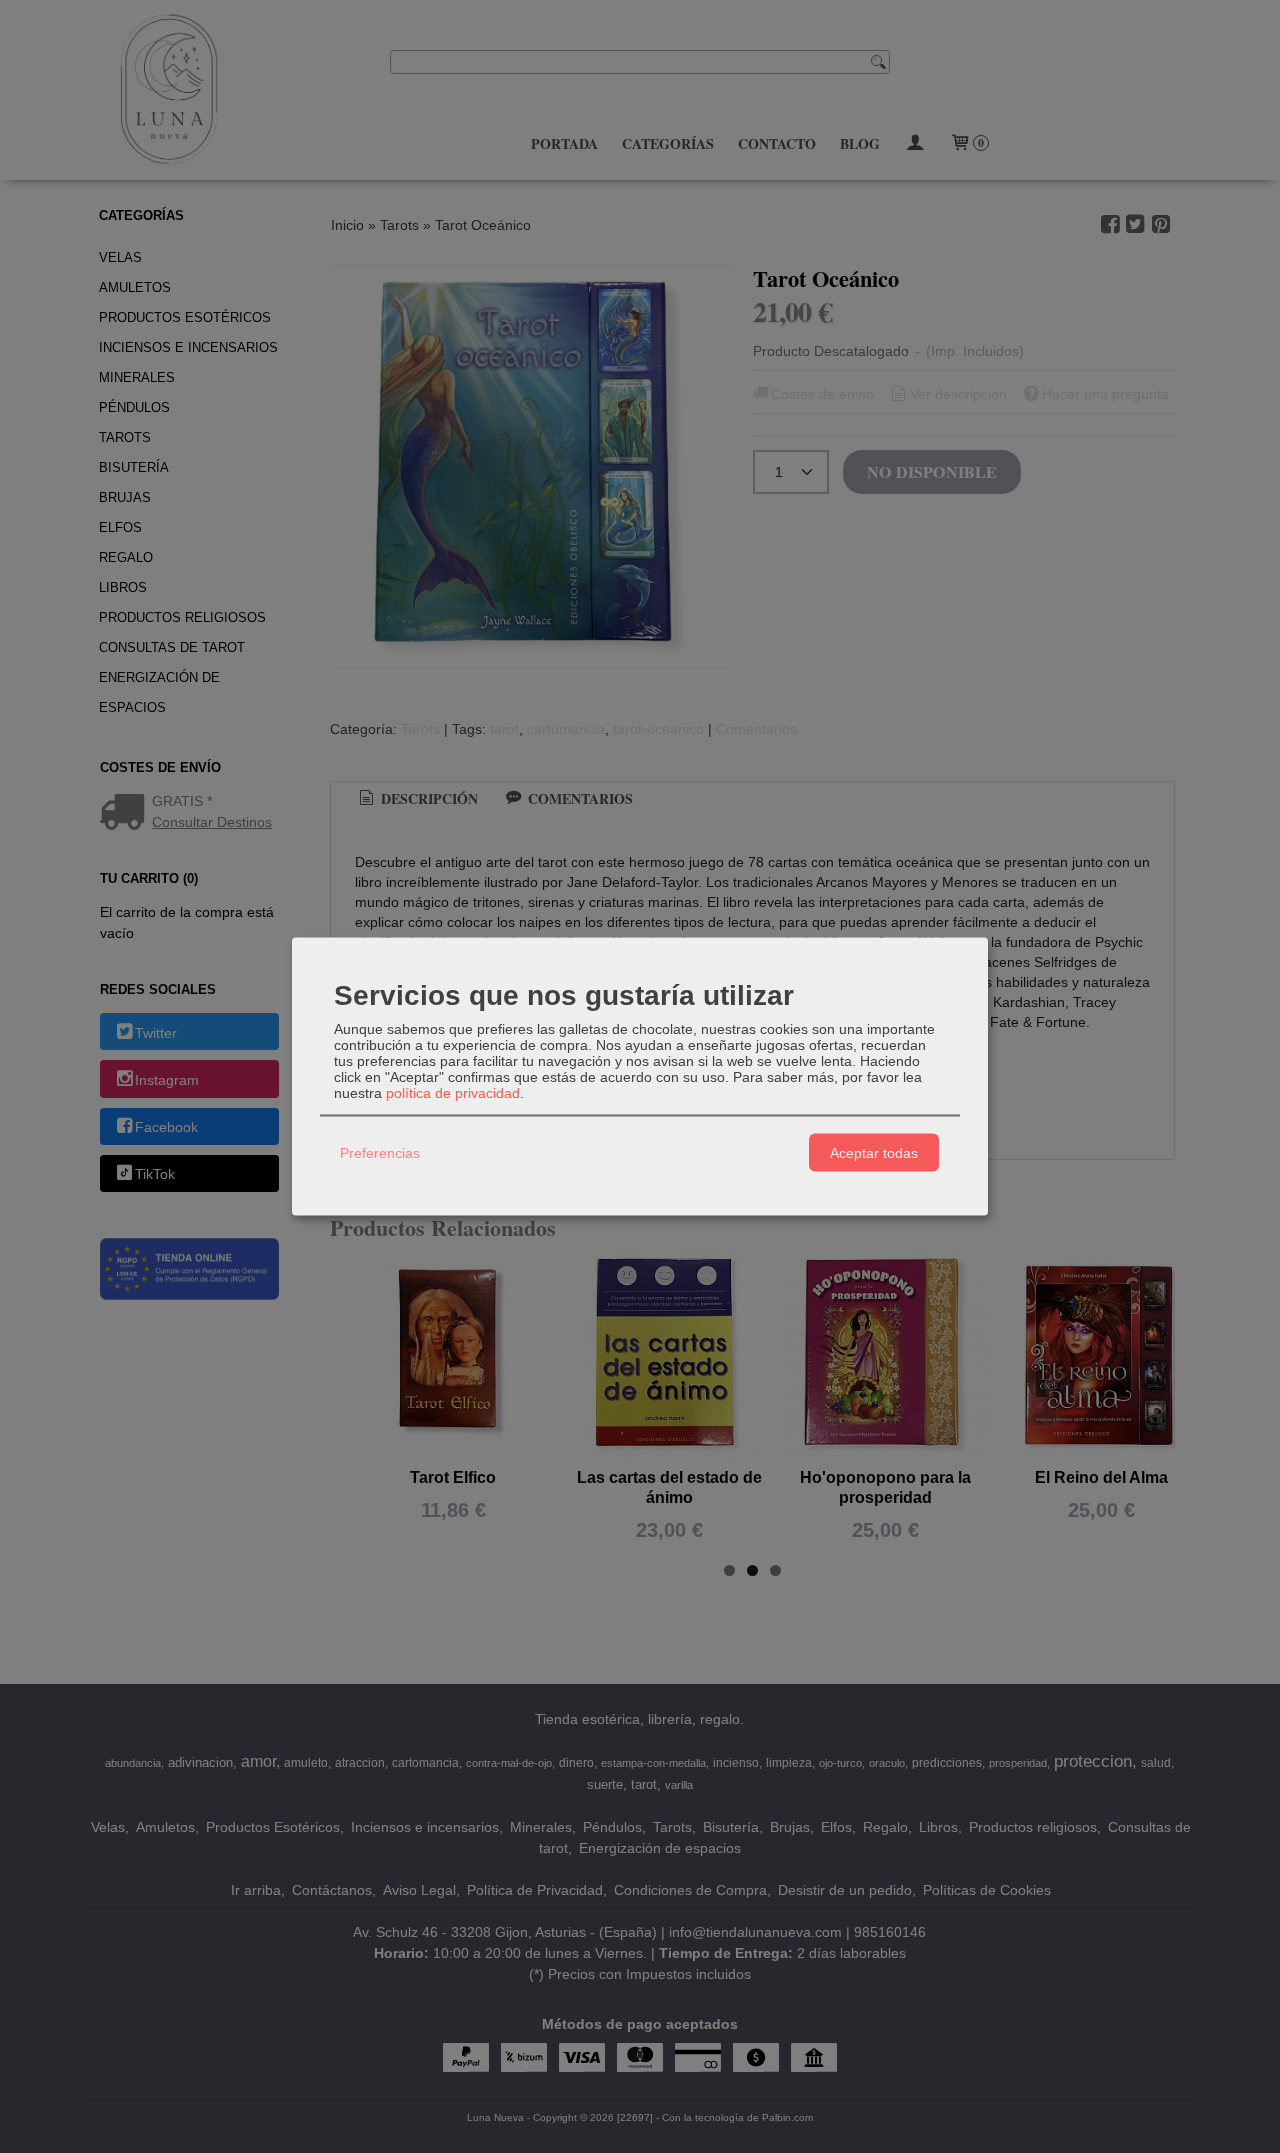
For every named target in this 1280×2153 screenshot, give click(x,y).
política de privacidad (453, 1093)
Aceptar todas (874, 1152)
